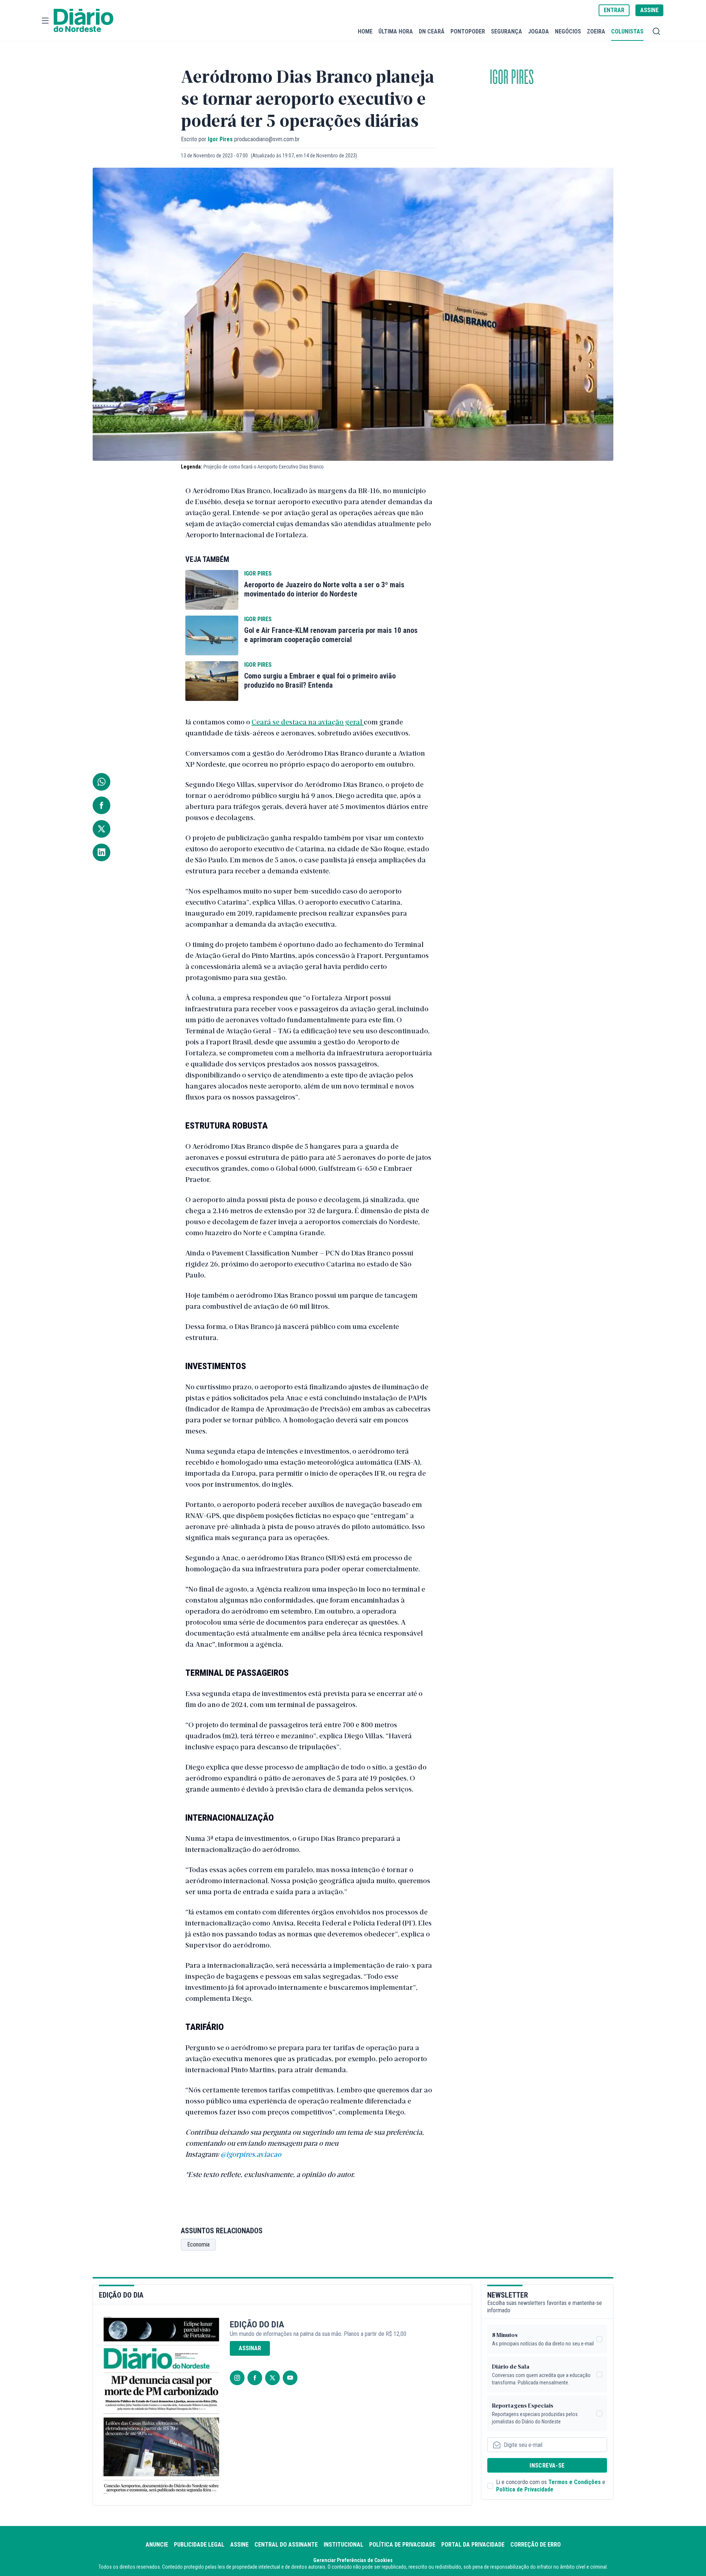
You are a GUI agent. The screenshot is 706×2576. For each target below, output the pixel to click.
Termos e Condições (575, 2482)
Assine (239, 2545)
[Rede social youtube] (290, 2378)
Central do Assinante (286, 2545)
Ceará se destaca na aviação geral (308, 722)
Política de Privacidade (525, 2489)
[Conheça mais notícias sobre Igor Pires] (212, 590)
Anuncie (157, 2545)
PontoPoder (468, 31)
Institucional (343, 2545)
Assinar (250, 2348)
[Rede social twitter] (272, 2378)
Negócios (568, 31)
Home (365, 31)
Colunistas (627, 31)
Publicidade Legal (199, 2545)
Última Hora (396, 31)
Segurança (507, 31)
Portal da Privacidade (473, 2545)
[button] (45, 21)
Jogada (539, 31)
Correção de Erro (536, 2545)
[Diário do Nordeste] (83, 21)
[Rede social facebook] (255, 2378)
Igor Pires (512, 78)
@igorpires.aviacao (251, 2154)
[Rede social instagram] (237, 2378)
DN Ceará (432, 31)
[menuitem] (365, 31)
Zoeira (596, 31)
